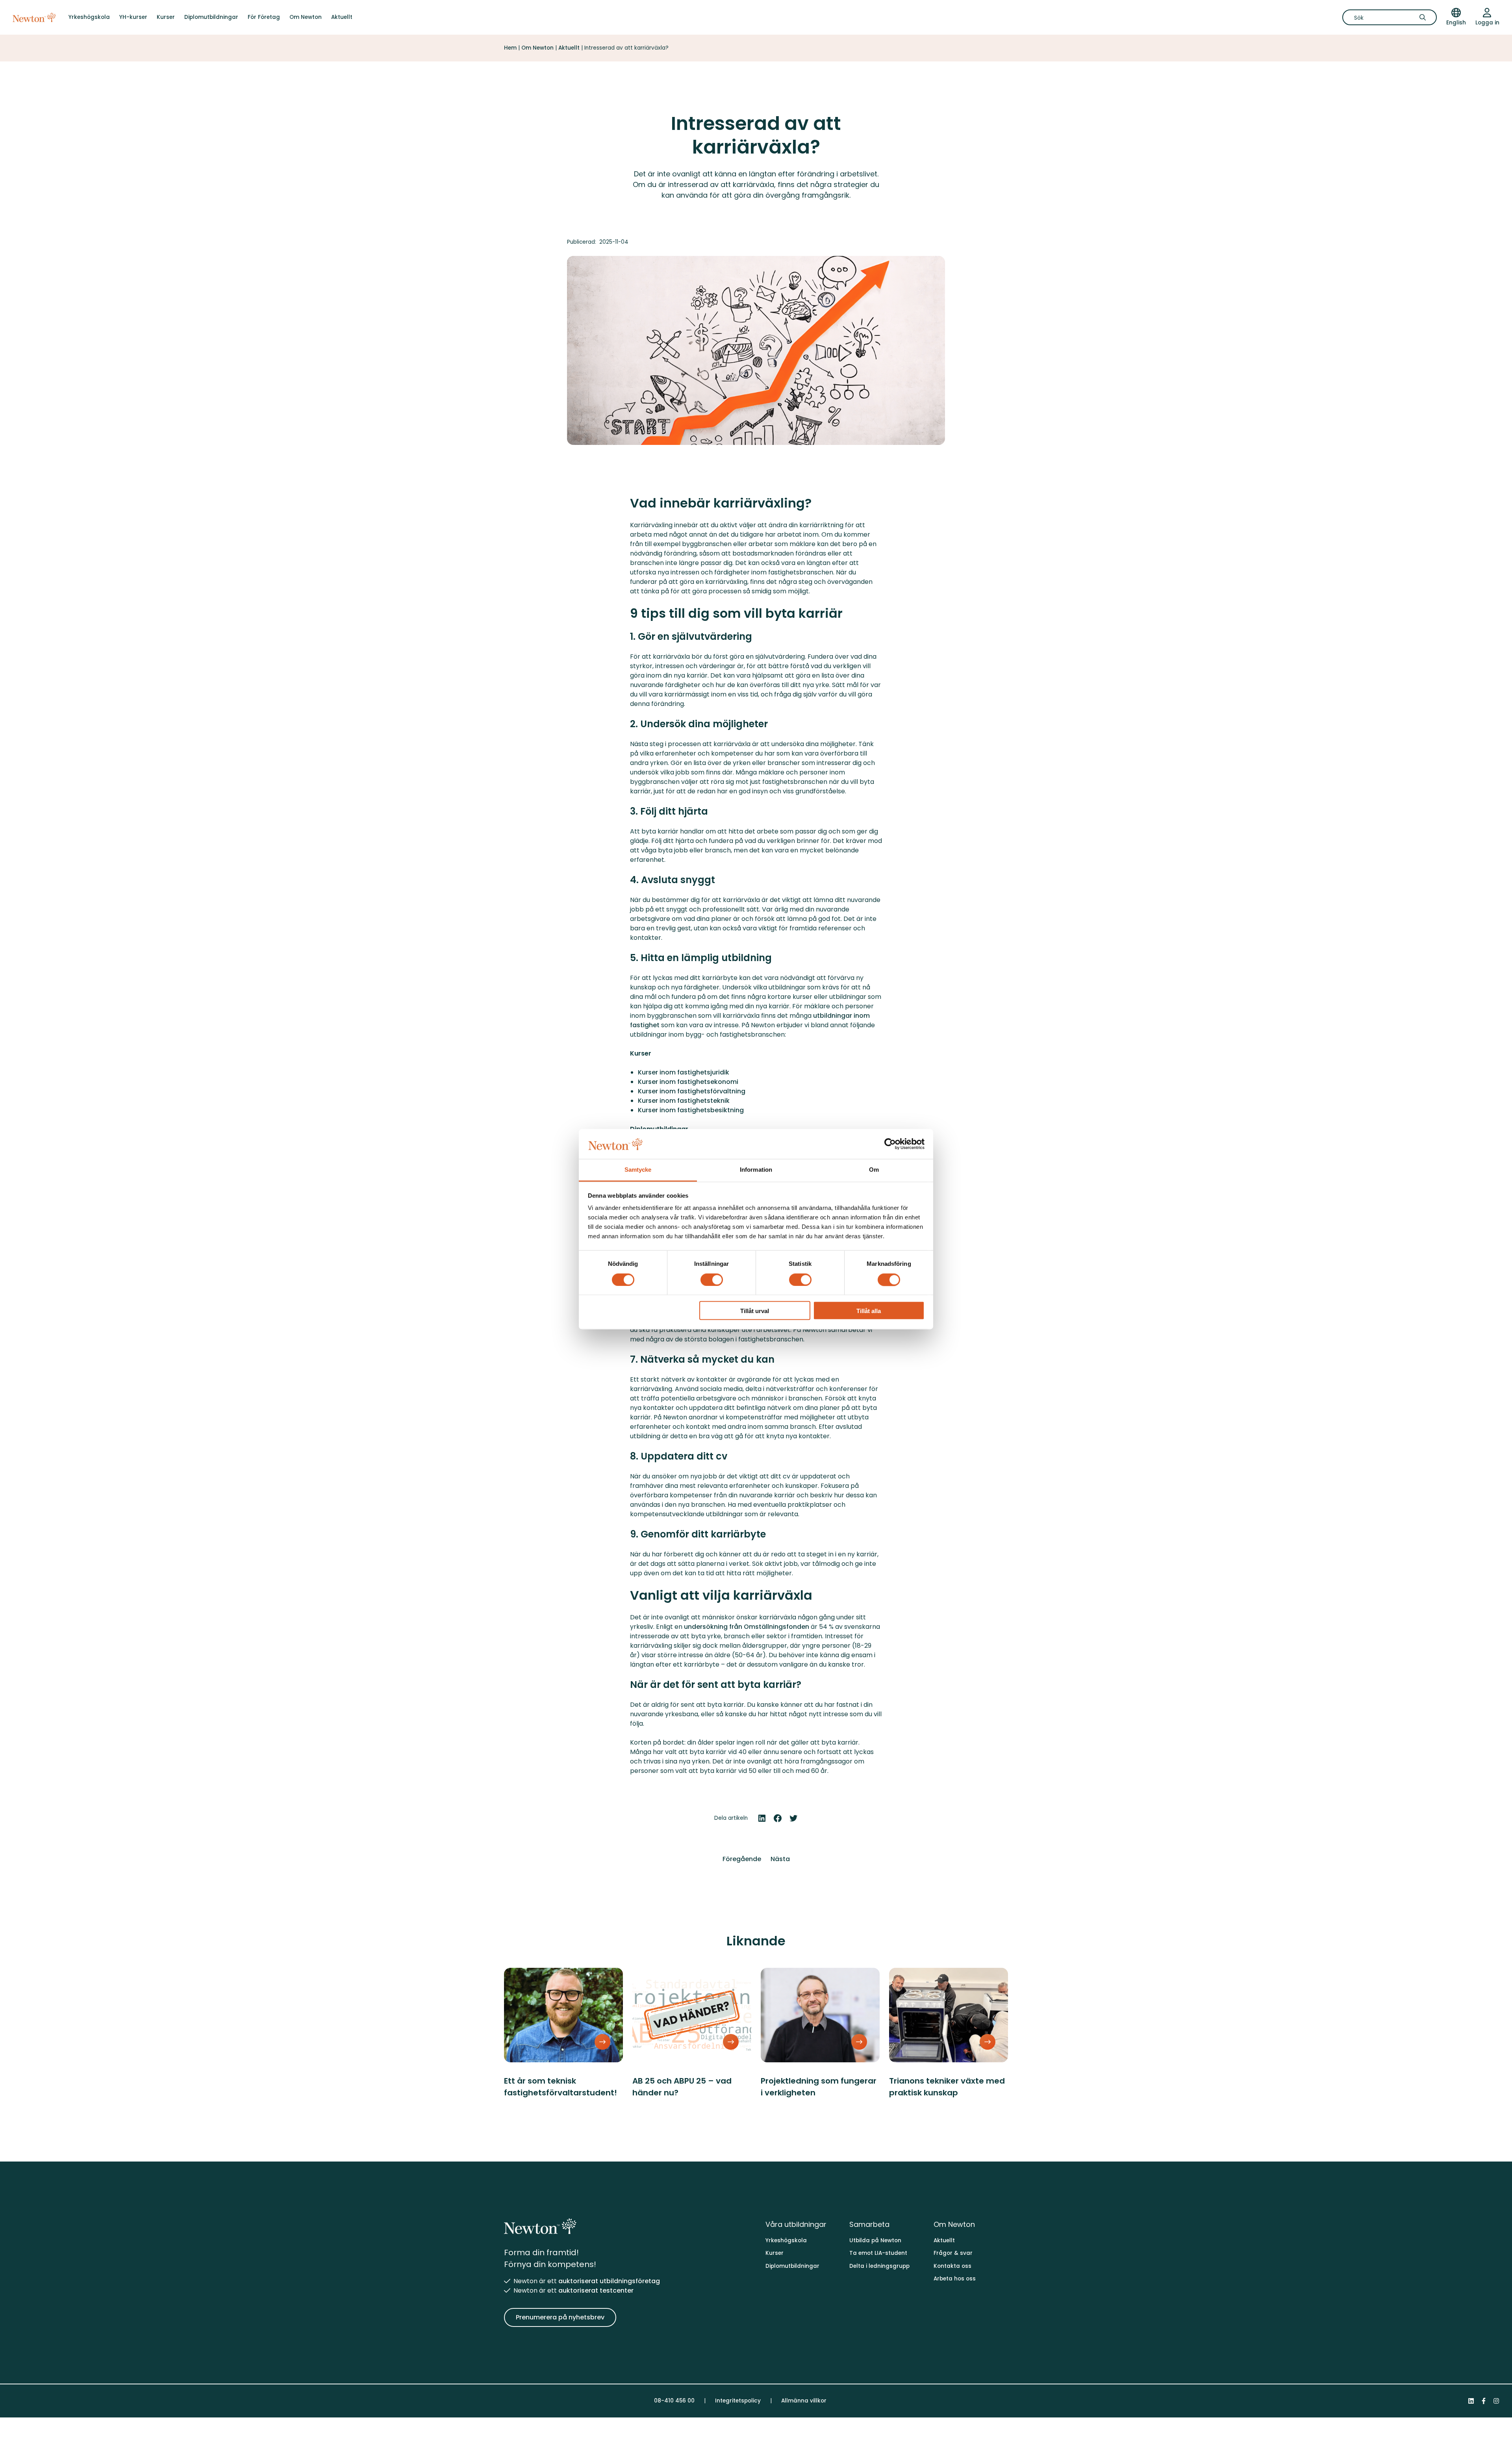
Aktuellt (342, 17)
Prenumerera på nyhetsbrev (560, 2317)
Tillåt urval (755, 1311)
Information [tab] (756, 1170)
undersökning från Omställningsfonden (747, 1627)
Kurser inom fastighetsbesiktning (691, 1110)
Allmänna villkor (804, 2401)
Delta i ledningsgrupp (879, 2266)
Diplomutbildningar (211, 17)
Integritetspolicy (738, 2401)
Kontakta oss (952, 2266)
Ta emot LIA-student (878, 2253)
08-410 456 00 (674, 2401)
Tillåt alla (869, 1311)
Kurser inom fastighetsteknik (684, 1101)
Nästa (780, 1859)
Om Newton (306, 17)
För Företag (264, 17)
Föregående (742, 1859)
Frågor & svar (953, 2253)
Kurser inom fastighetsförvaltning (692, 1091)
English (1456, 23)
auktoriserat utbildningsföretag (609, 2281)
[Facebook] (1484, 2401)
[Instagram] (1496, 2401)
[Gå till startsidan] (34, 17)
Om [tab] (874, 1170)
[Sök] (1425, 17)
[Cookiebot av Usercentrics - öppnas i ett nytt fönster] (890, 1144)
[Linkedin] (1471, 2401)
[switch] (712, 1280)
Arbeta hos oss (955, 2279)
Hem (510, 48)
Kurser (166, 17)
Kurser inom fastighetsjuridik (684, 1072)
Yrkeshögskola (89, 17)
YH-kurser (133, 17)
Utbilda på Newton (875, 2240)
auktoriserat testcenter (596, 2290)
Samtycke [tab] (638, 1170)
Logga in (1487, 23)
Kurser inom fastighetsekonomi (688, 1082)
